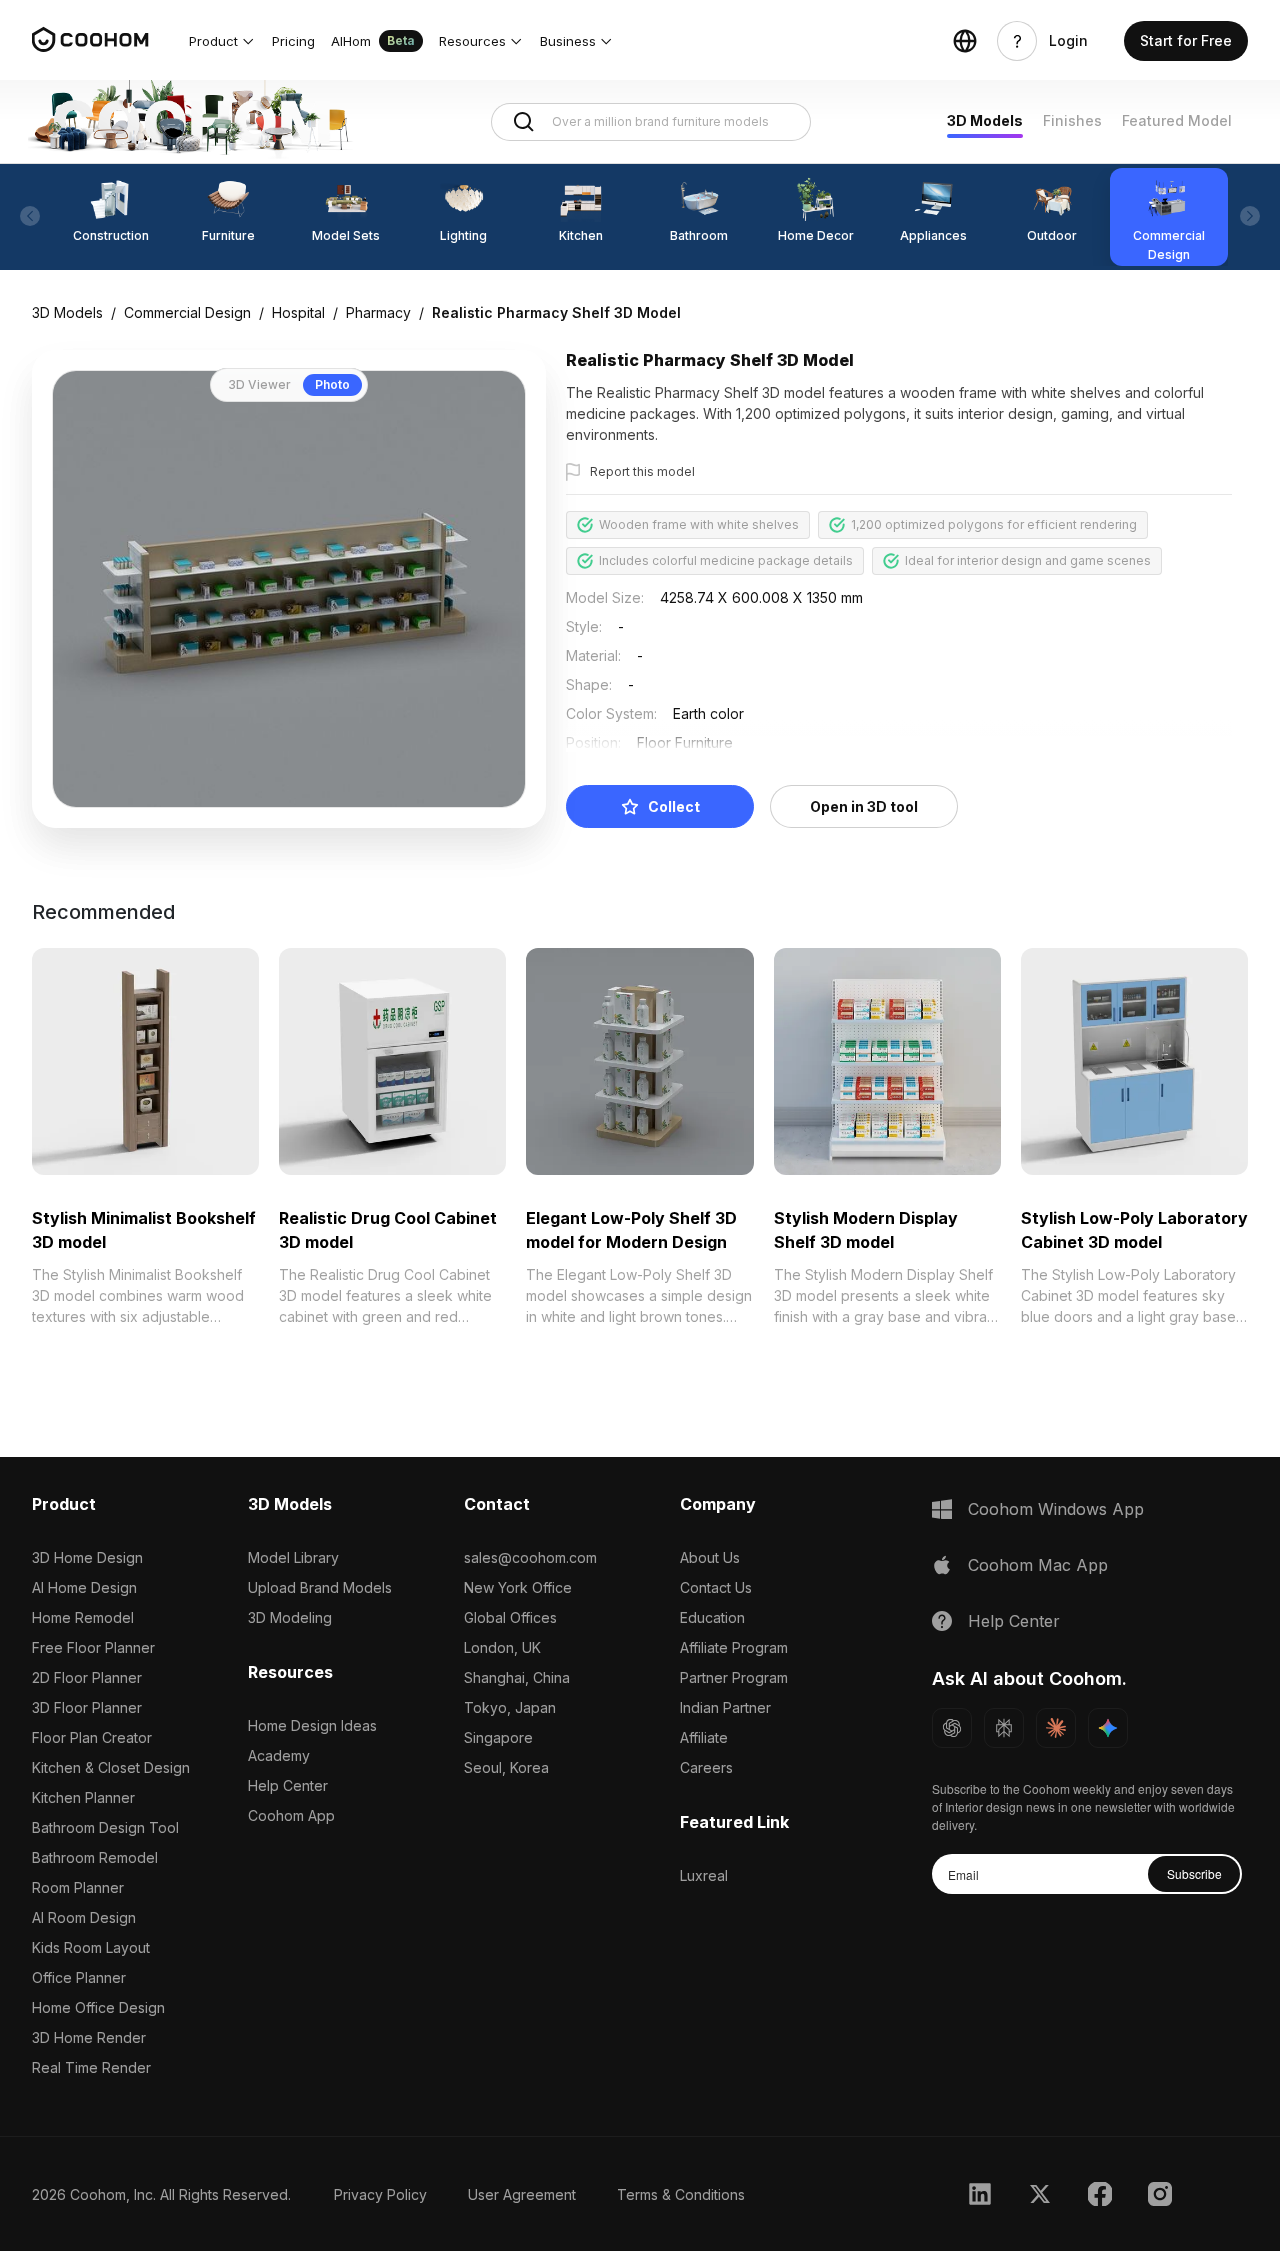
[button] (222, 41)
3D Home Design (87, 1557)
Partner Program (734, 1677)
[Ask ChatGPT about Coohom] (952, 1728)
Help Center (288, 1785)
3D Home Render (89, 2037)
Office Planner (79, 1977)
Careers (706, 1767)
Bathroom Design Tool (105, 1827)
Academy (279, 1755)
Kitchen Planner (83, 1797)
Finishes (1072, 120)
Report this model (642, 471)
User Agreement (522, 2194)
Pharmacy (378, 312)
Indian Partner (725, 1707)
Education (712, 1617)
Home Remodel (83, 1617)
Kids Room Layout (91, 1947)
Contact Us (716, 1587)
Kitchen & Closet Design (111, 1767)
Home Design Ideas (312, 1725)
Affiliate (704, 1737)
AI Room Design (84, 1917)
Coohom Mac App (1038, 1565)
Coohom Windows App (1056, 1509)
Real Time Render (91, 2067)
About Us (710, 1557)
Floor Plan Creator (92, 1737)
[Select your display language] (965, 41)
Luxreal (704, 1875)
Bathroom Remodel (95, 1857)
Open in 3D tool (864, 806)
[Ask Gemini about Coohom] (1108, 1728)
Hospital (298, 312)
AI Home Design (84, 1587)
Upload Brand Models (320, 1587)
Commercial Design (187, 312)
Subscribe (1194, 1873)
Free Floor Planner (93, 1647)
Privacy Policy (380, 2194)
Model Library (293, 1557)
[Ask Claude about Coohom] (1056, 1728)
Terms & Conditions (681, 2194)
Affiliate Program (734, 1647)
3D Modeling (290, 1617)
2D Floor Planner (87, 1677)
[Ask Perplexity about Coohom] (1004, 1728)
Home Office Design (98, 2007)
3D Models (985, 120)
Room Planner (78, 1887)
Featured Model (1177, 120)
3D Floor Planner (87, 1707)
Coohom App (291, 1815)
